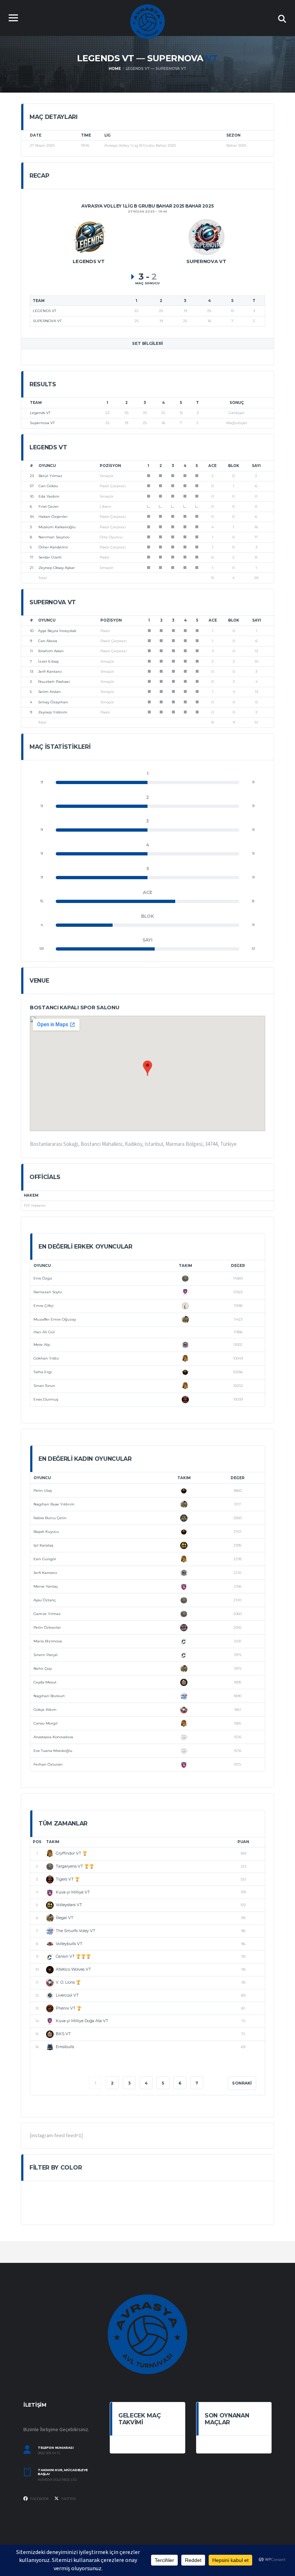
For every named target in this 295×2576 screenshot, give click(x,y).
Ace (212, 466)
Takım (185, 1266)
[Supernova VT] (206, 237)
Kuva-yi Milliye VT (73, 1892)
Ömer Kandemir (53, 547)
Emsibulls (65, 2047)
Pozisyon (110, 466)
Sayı (256, 466)
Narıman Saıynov (54, 537)
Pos (37, 1842)
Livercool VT (67, 1995)
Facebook (39, 2499)
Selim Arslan (49, 692)
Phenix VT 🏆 (69, 2008)
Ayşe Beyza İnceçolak (57, 631)
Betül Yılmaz (50, 476)
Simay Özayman (53, 702)
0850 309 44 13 (49, 2453)
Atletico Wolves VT (73, 1969)
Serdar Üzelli (50, 557)
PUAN (243, 1842)
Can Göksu (48, 486)
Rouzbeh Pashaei (54, 682)
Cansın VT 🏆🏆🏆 (73, 1956)
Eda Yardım (49, 496)
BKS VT (63, 2034)
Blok (234, 466)
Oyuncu (47, 466)
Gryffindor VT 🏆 (72, 1853)
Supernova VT (42, 423)
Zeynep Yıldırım (53, 712)
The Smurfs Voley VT (76, 1931)
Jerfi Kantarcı (50, 671)
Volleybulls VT (69, 1944)
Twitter (68, 2499)
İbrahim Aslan (51, 651)
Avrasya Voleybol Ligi (58, 2480)
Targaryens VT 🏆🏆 (75, 1866)
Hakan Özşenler (53, 517)
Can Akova (48, 641)
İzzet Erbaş (48, 661)
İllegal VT (65, 1918)
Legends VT (40, 413)
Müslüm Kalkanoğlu (57, 527)
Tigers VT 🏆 (68, 1879)
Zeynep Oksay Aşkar (57, 568)
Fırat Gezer (49, 506)
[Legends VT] (89, 237)
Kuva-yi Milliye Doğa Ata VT (82, 2021)
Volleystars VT (69, 1905)
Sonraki (242, 2083)
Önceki (52, 2083)
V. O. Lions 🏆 (68, 1982)
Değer (238, 1266)
